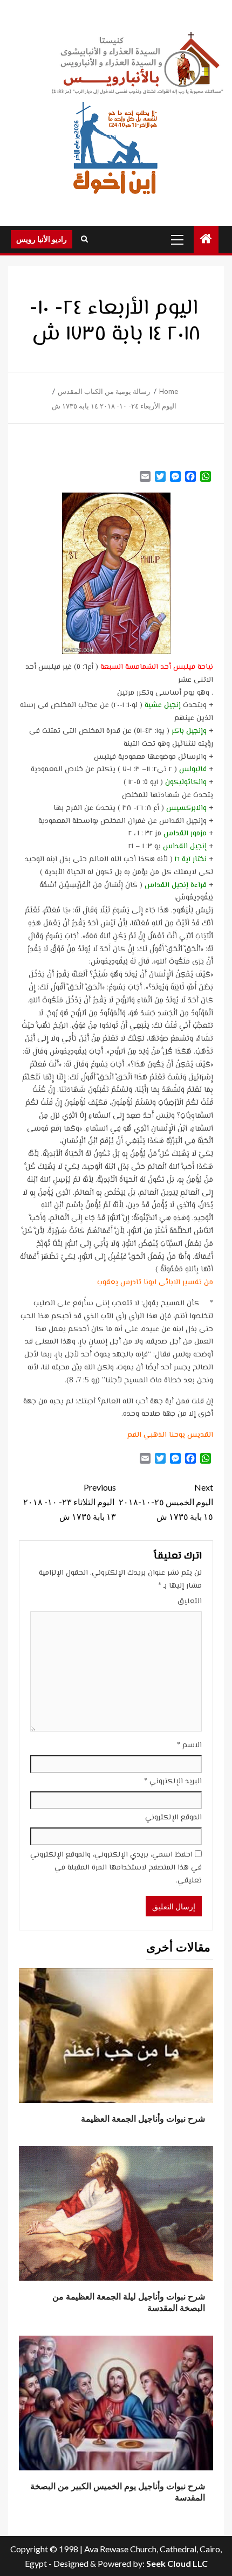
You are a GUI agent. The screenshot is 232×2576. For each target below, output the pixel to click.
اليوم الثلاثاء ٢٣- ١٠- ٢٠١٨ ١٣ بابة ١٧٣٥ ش (70, 1502)
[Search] (84, 239)
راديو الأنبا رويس (42, 239)
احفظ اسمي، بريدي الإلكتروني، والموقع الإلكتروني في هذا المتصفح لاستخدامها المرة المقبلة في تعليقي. (116, 1868)
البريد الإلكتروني (173, 1782)
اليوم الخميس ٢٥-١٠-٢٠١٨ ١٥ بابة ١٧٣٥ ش (166, 1502)
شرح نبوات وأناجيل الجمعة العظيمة (143, 2119)
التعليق (190, 1602)
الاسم (189, 1746)
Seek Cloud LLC (177, 2563)
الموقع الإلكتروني (173, 1818)
